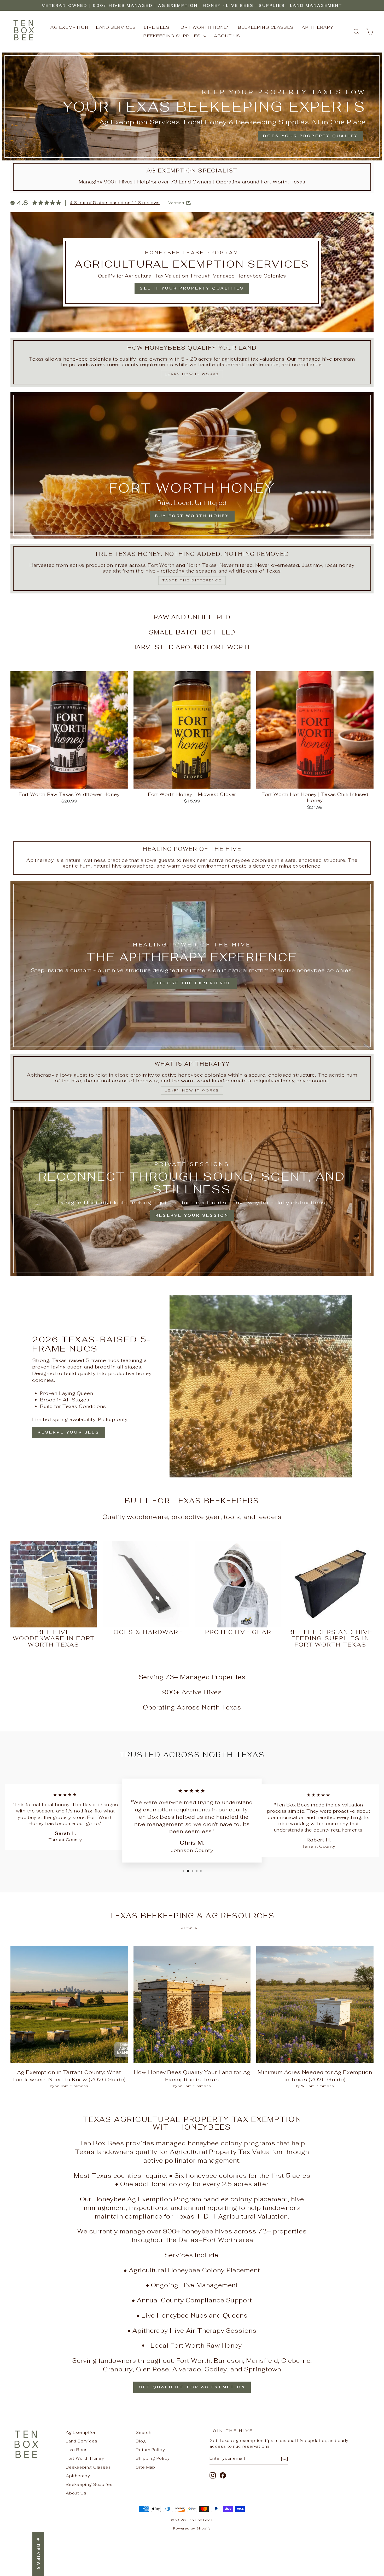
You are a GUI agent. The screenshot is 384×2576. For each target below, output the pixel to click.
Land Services (116, 27)
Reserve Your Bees (68, 1432)
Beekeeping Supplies (173, 36)
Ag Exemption (69, 27)
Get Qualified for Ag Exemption (192, 2387)
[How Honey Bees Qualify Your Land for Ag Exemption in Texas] (192, 2005)
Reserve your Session (192, 1215)
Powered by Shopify (192, 2528)
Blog (141, 2441)
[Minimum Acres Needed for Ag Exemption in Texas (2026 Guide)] (315, 2005)
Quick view (69, 782)
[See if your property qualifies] (192, 272)
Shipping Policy (153, 2458)
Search (144, 2432)
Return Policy (150, 2450)
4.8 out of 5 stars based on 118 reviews (115, 203)
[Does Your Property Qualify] (192, 106)
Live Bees (157, 27)
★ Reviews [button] (38, 2554)
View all (192, 1928)
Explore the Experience (192, 983)
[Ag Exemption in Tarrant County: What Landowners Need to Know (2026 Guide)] (69, 2005)
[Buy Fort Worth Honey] (192, 465)
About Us (227, 36)
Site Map (146, 2467)
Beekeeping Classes (266, 27)
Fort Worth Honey (204, 27)
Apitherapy (318, 27)
